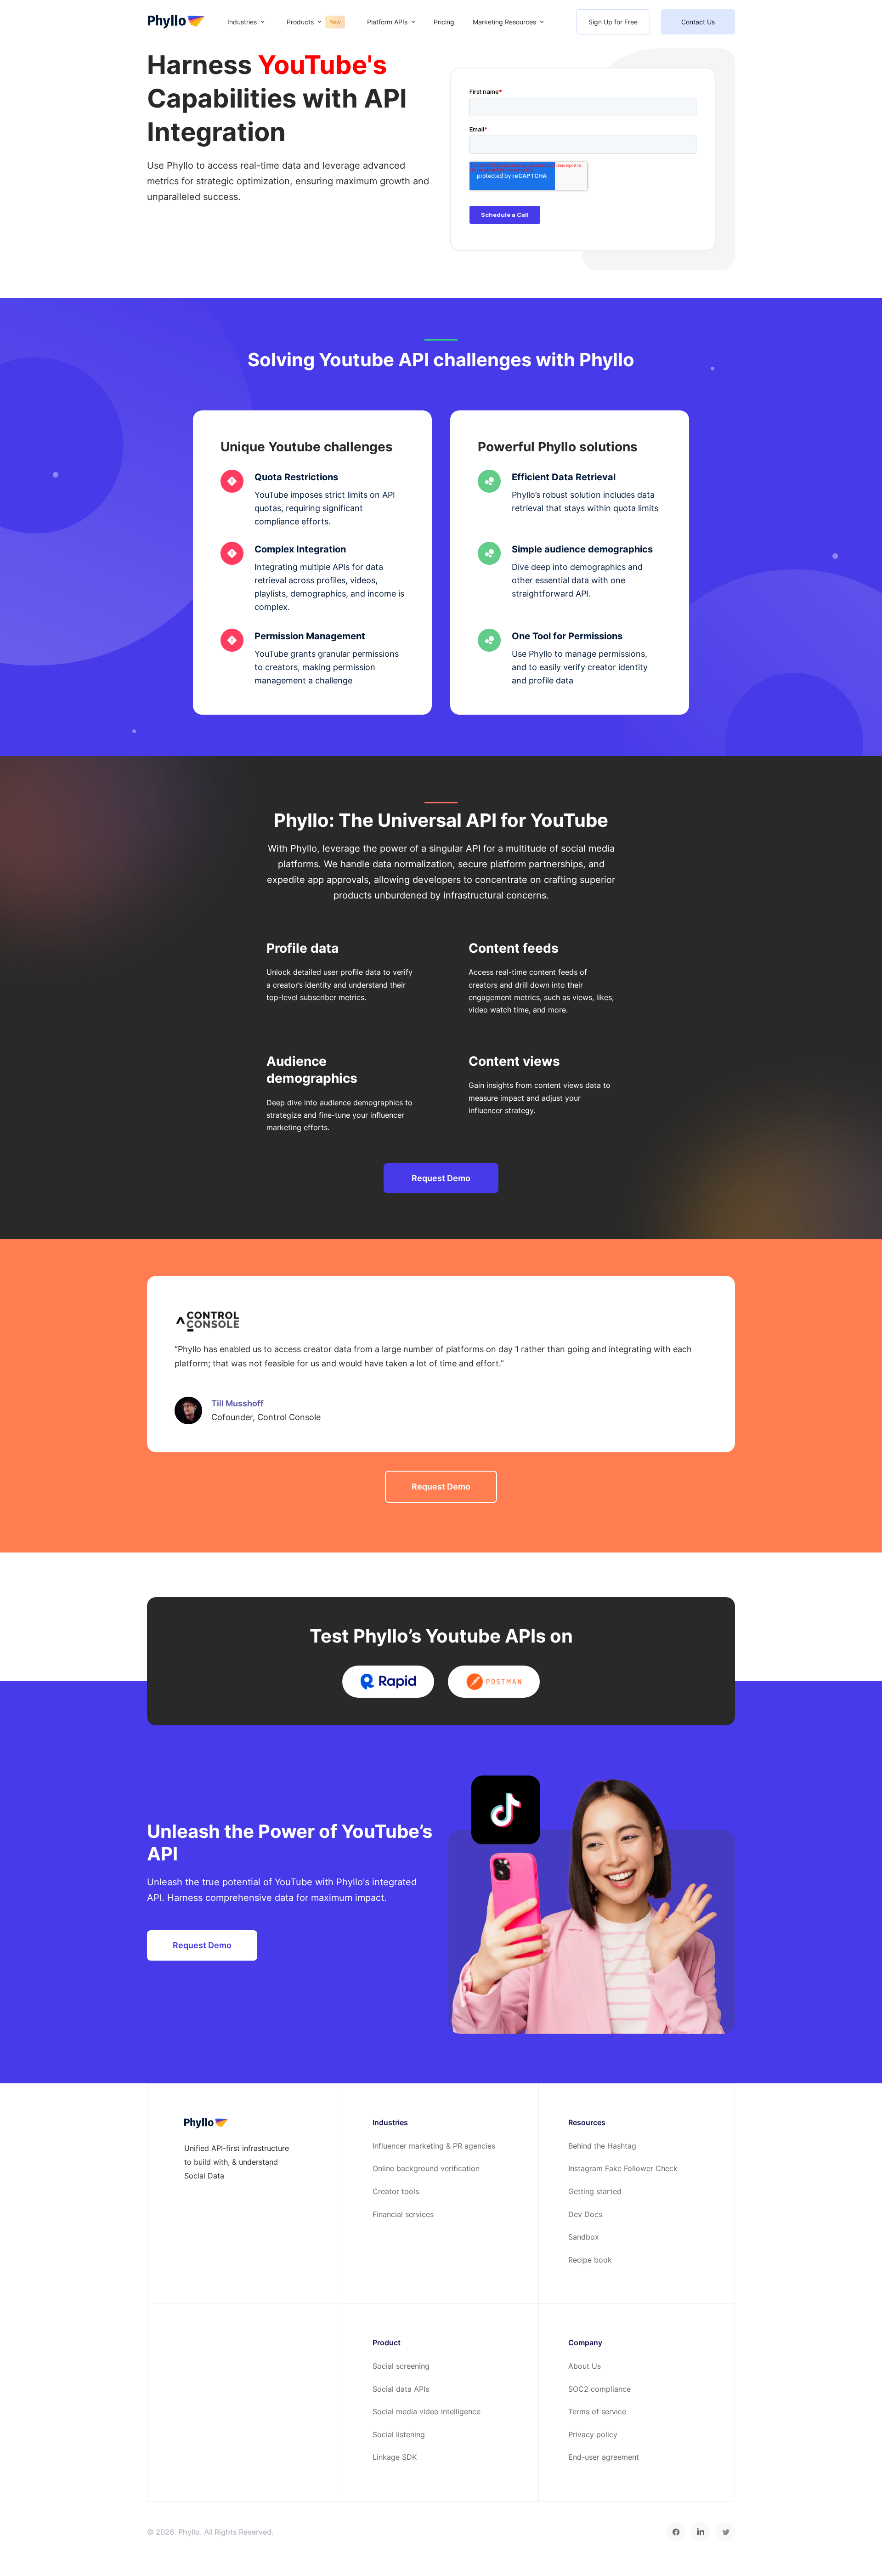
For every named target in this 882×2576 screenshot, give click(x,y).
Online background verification (426, 2168)
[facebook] (676, 2532)
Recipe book (590, 2260)
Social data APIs (401, 2389)
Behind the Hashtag (602, 2146)
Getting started (595, 2191)
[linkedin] (701, 2532)
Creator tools (396, 2191)
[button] (246, 22)
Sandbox (584, 2237)
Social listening (399, 2434)
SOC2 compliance (599, 2389)
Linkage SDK (395, 2457)
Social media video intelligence (427, 2411)
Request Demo (441, 1178)
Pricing (444, 22)
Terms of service (597, 2411)
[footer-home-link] (206, 2123)
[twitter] (725, 2532)
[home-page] (176, 22)
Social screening (401, 2366)
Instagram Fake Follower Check (623, 2168)
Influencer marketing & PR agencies (434, 2146)
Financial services (403, 2214)
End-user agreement (604, 2457)
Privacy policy (593, 2434)
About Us (585, 2366)
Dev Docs (585, 2214)
